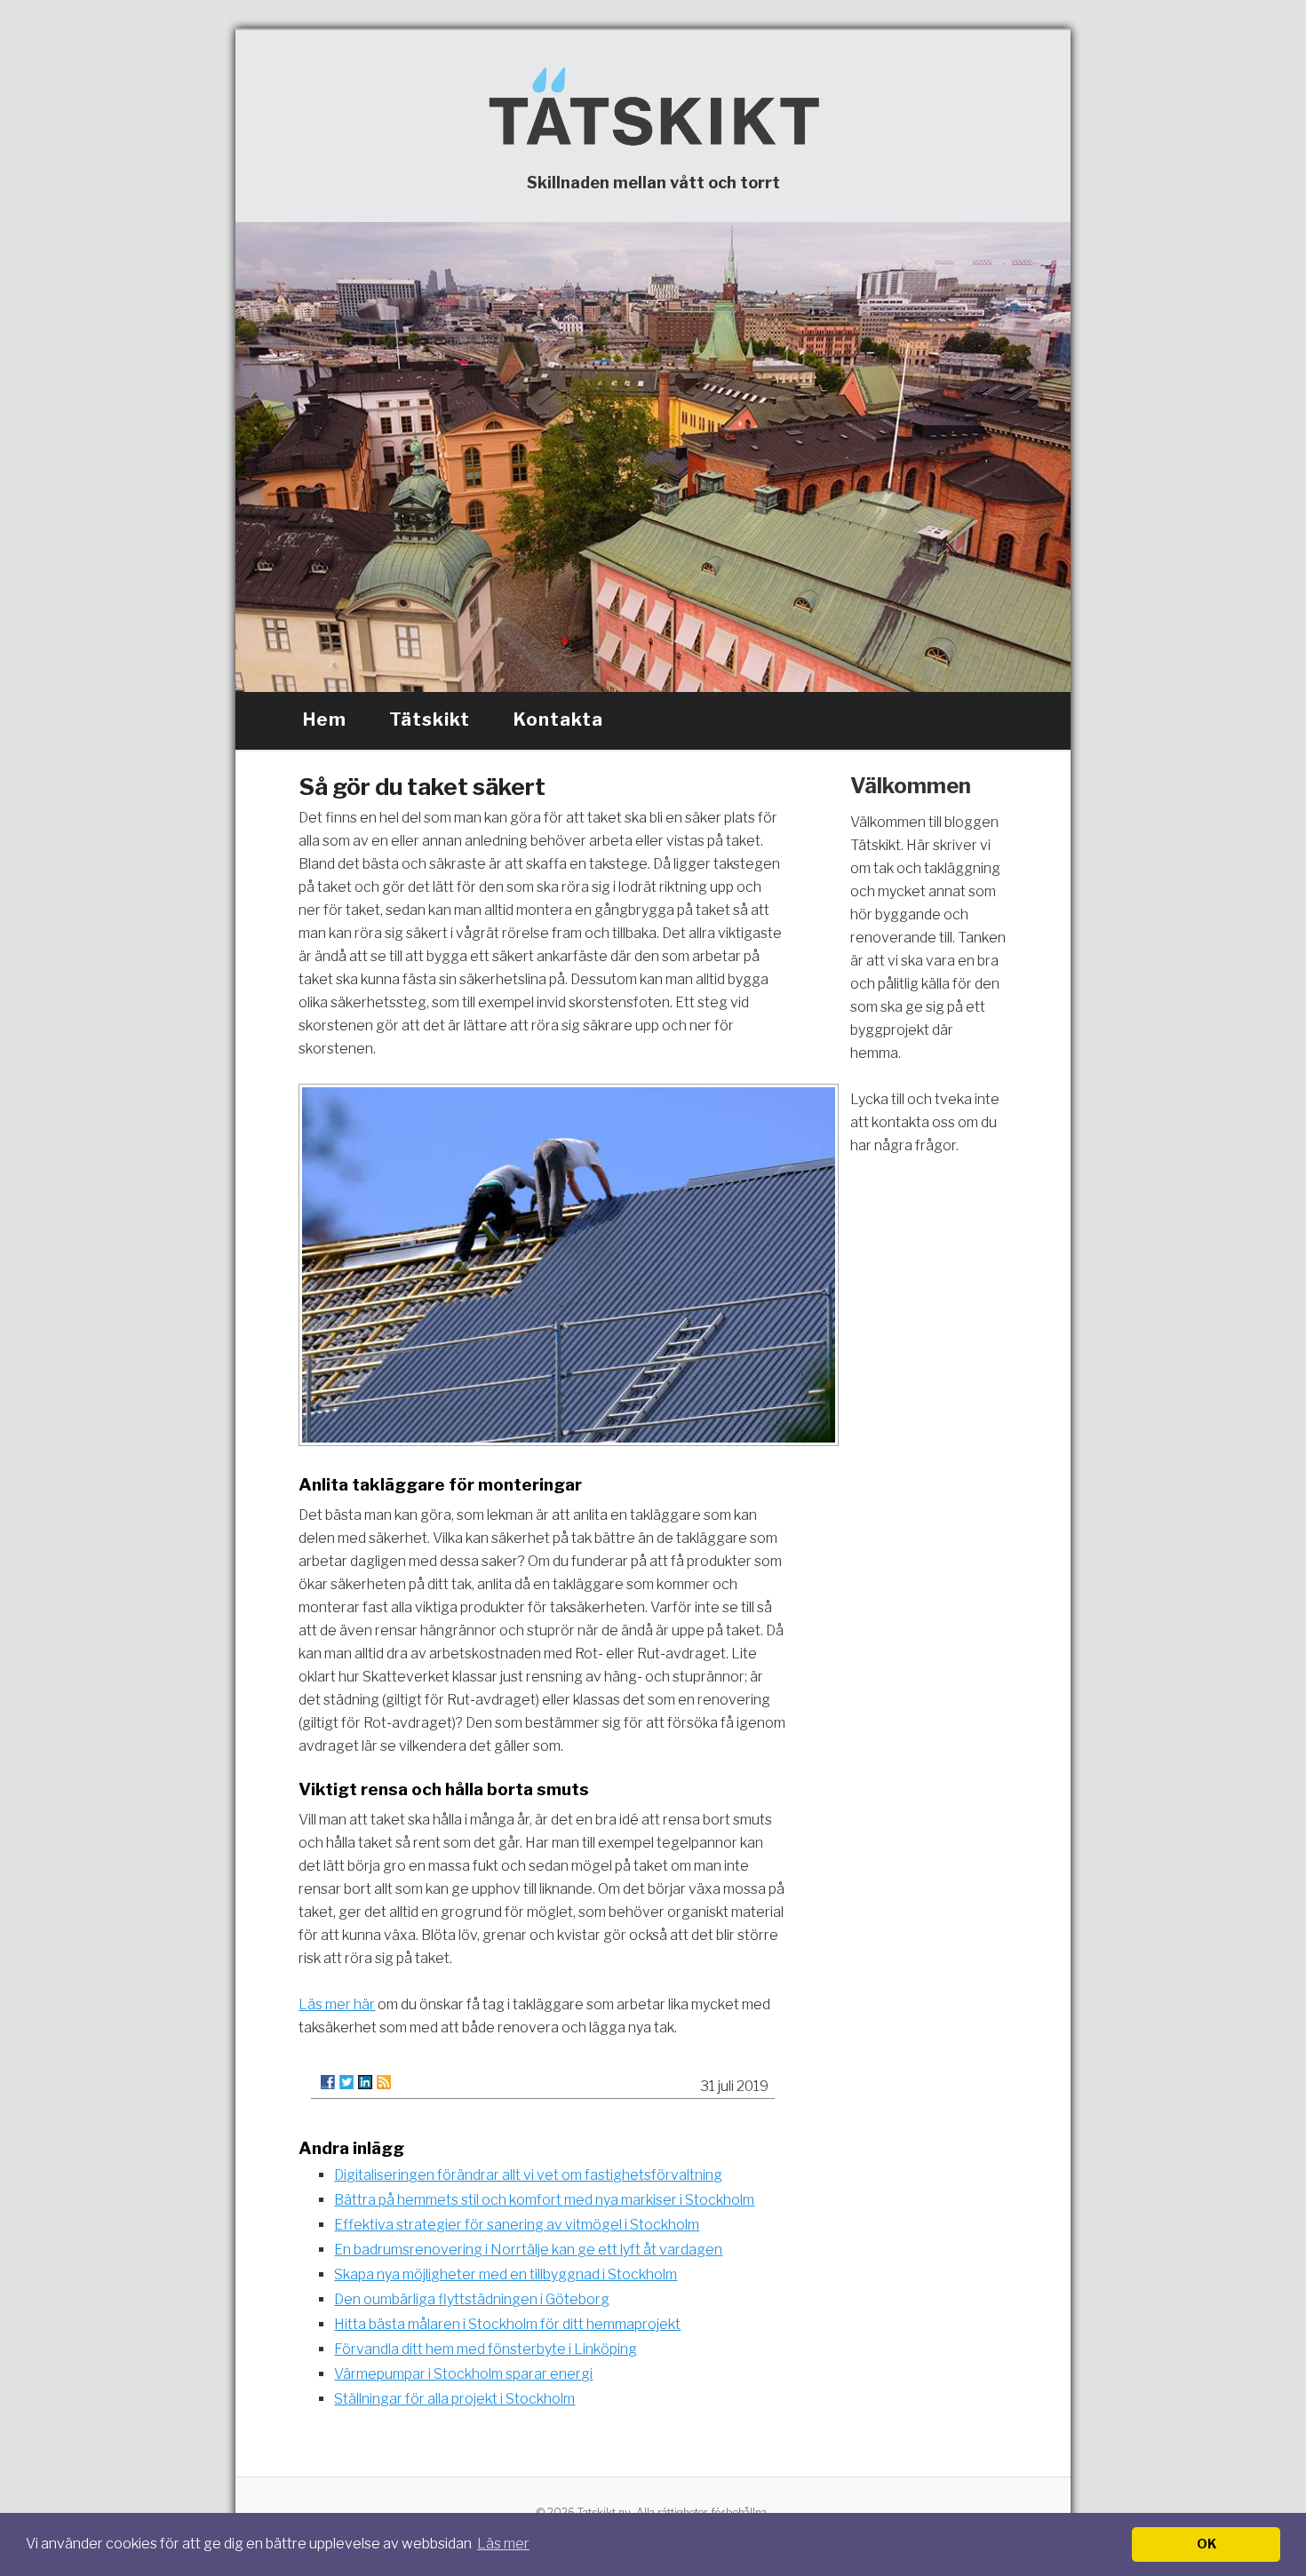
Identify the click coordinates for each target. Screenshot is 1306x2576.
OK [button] (1206, 2544)
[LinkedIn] (365, 2082)
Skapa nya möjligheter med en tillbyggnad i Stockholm (506, 2274)
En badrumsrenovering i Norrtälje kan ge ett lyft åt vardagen (528, 2250)
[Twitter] (346, 2082)
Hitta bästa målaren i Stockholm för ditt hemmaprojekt (507, 2324)
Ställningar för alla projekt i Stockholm (454, 2399)
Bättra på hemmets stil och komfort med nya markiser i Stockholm (544, 2200)
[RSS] (384, 2082)
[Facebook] (328, 2082)
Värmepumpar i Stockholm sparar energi (463, 2374)
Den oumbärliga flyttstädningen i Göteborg (472, 2299)
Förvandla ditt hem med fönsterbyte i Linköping (486, 2349)
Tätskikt (430, 720)
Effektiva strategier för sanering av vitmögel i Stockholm (517, 2225)
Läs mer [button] (503, 2544)
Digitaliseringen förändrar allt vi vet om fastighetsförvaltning (528, 2175)
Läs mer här (337, 2004)
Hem (325, 720)
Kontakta (558, 720)
